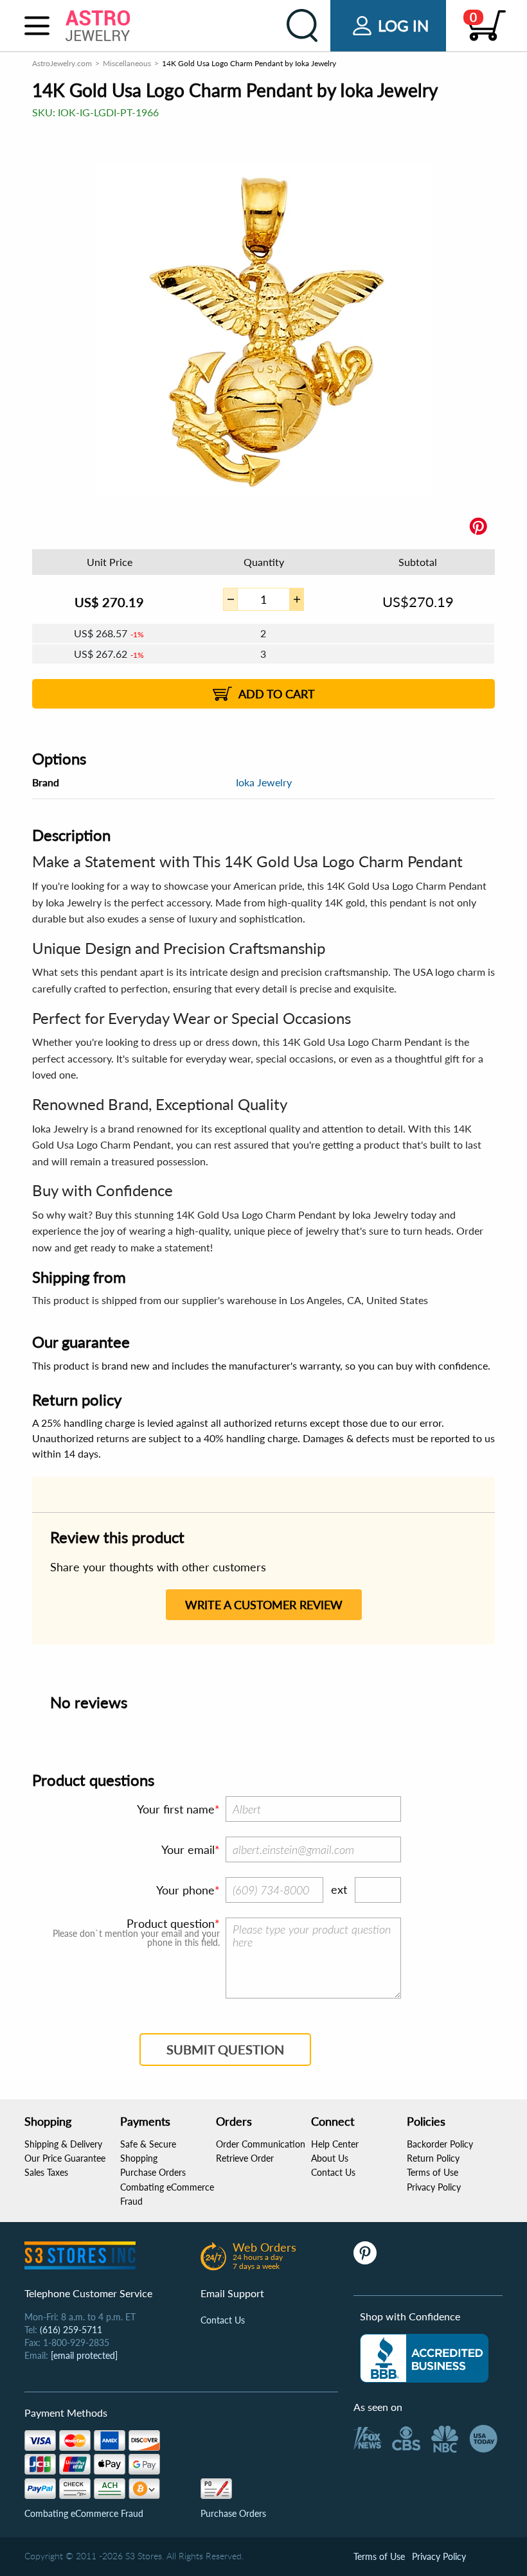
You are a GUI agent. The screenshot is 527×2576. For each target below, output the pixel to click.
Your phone (185, 1890)
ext (339, 1889)
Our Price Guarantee (65, 2158)
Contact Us (333, 2172)
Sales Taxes (46, 2172)
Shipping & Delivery (63, 2144)
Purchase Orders (153, 2172)
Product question (171, 1923)
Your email (188, 1849)
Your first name (176, 1809)
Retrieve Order (245, 2158)
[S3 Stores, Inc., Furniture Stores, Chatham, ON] (424, 2358)
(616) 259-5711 (71, 2330)
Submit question (225, 2049)
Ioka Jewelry (264, 782)
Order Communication (261, 2144)
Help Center (335, 2144)
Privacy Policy (434, 2187)
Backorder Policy (440, 2144)
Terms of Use (433, 2172)
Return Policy (433, 2158)
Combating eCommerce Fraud (84, 2513)
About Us (330, 2158)
